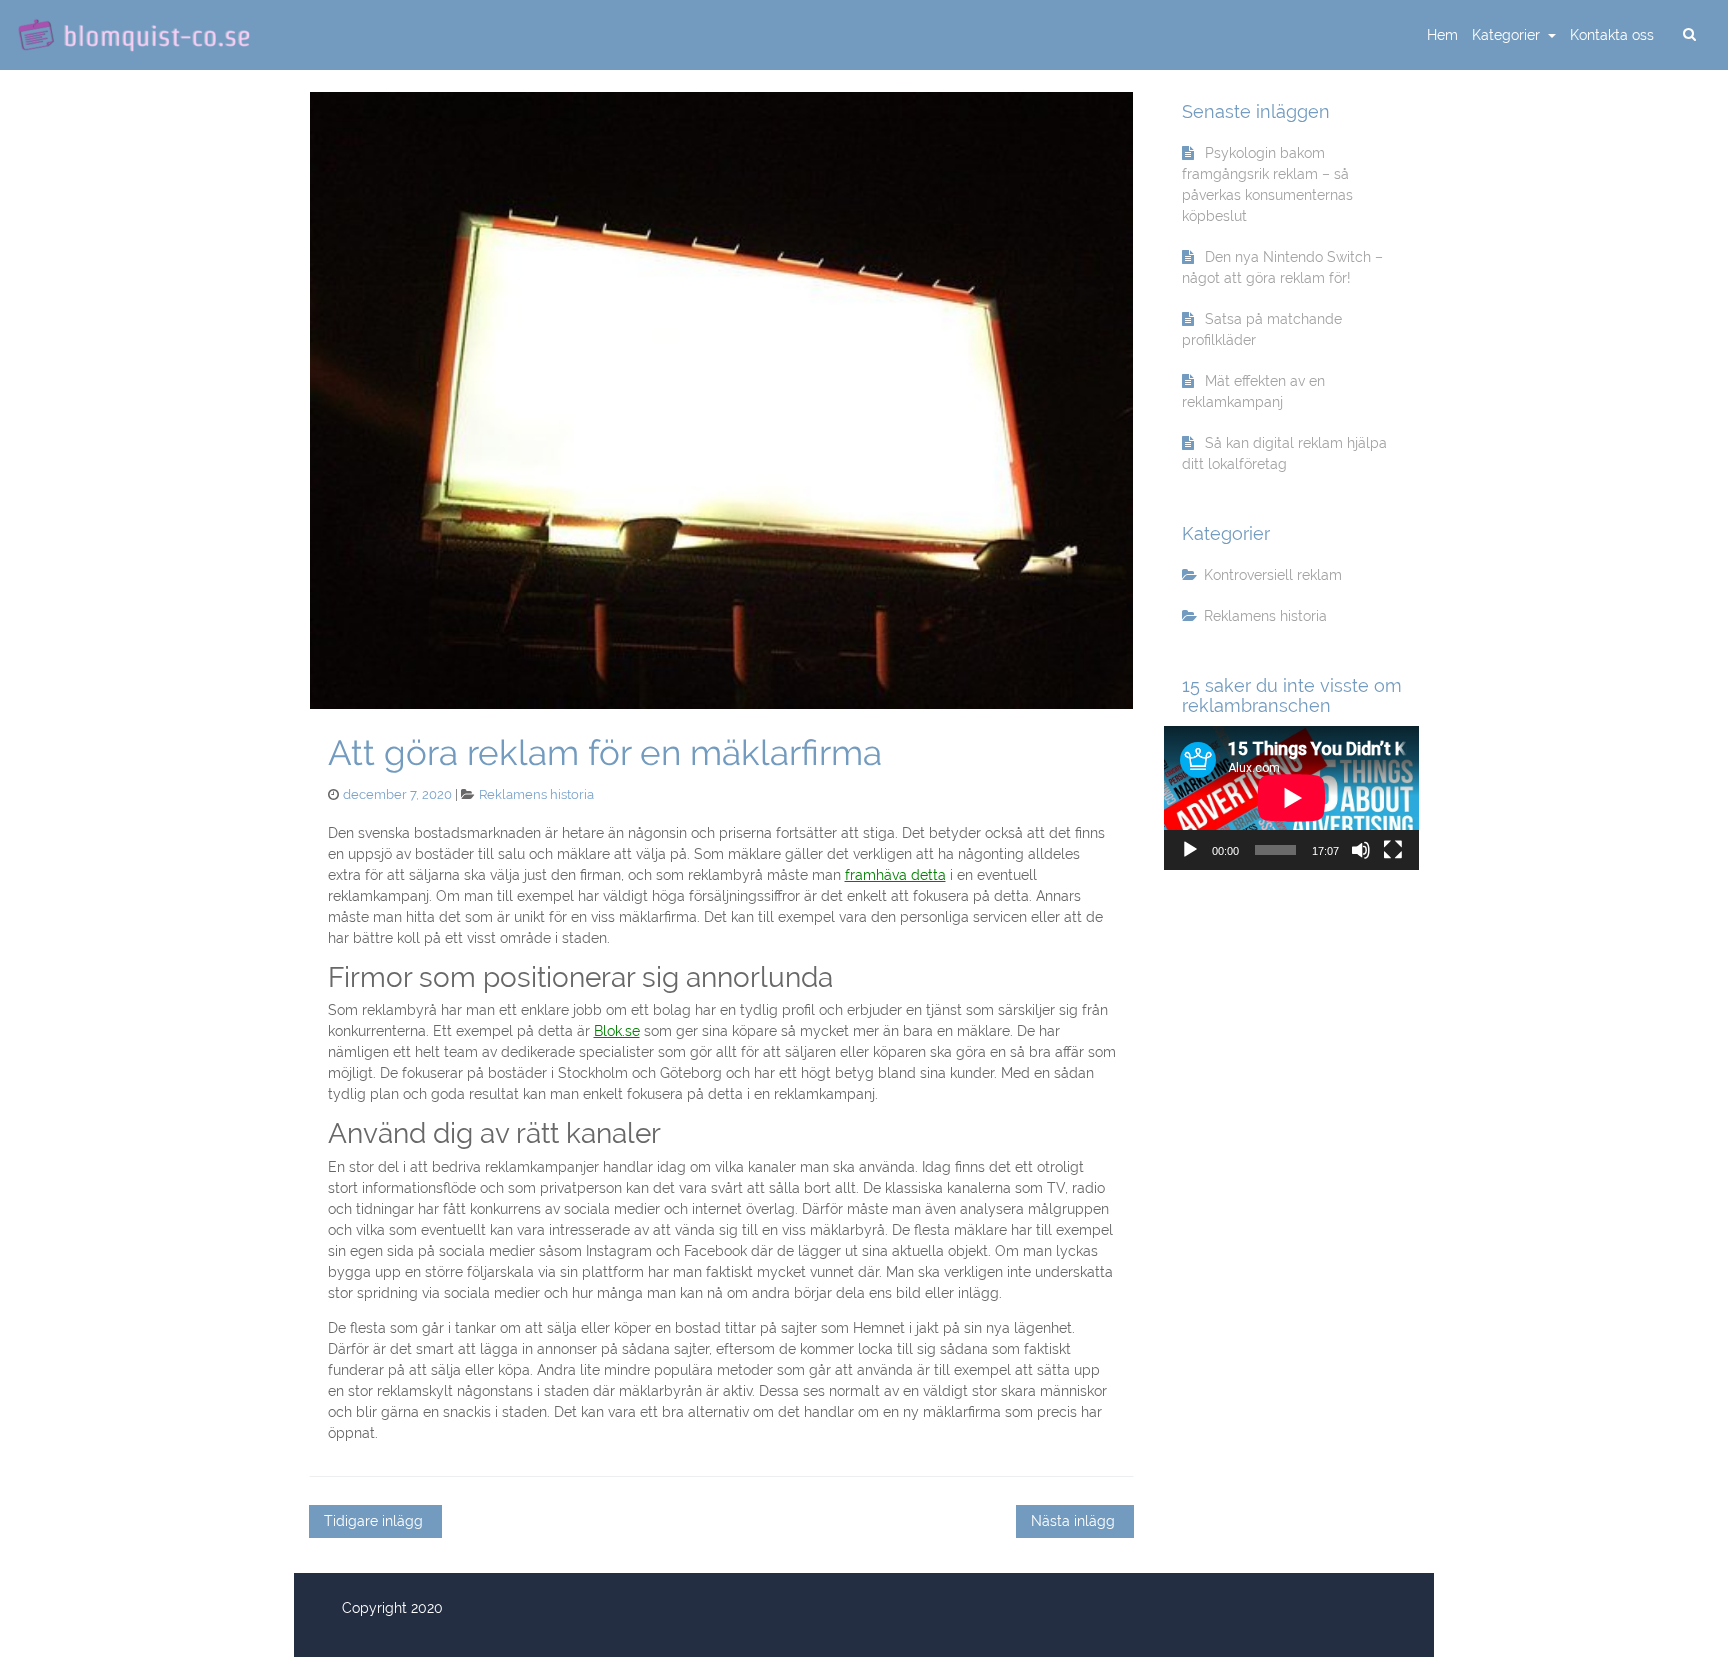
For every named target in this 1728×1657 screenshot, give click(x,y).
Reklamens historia (536, 794)
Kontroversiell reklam (1273, 575)
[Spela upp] (1190, 850)
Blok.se (617, 1031)
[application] (1291, 797)
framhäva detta (895, 875)
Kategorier (1508, 35)
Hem (1442, 35)
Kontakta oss (1612, 35)
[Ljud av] (1361, 850)
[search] (1689, 35)
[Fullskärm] (1393, 850)
